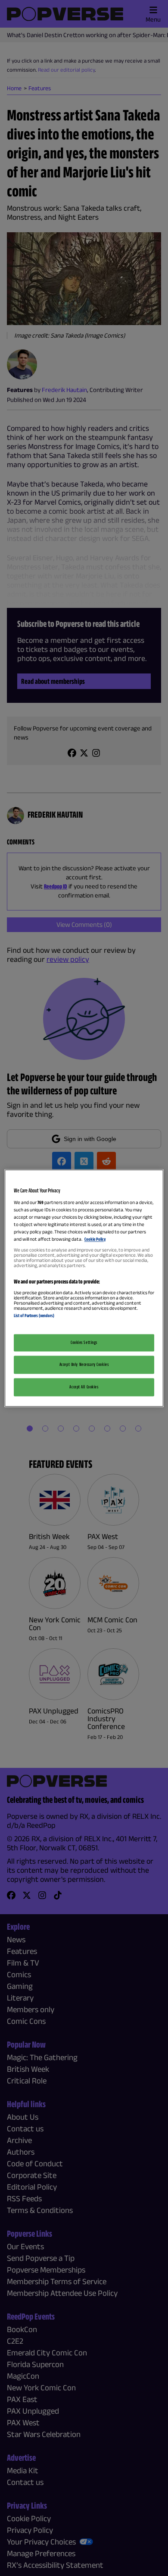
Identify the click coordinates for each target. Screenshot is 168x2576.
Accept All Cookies (84, 1387)
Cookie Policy (95, 1239)
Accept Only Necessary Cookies (84, 1364)
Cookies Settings (84, 1342)
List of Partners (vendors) (34, 1316)
